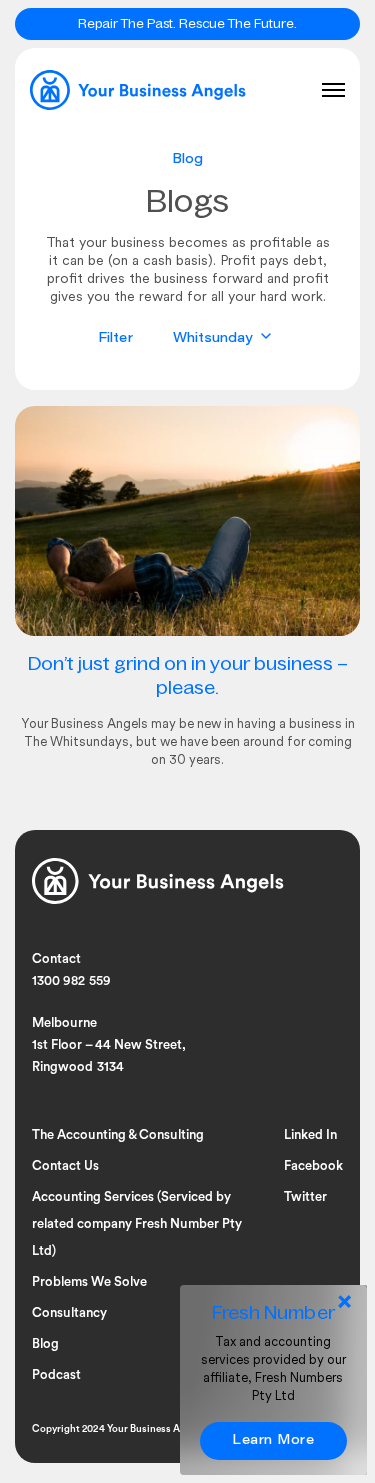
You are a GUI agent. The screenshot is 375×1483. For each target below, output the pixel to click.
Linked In (310, 1134)
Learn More (273, 1440)
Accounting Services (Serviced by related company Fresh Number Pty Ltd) (137, 1223)
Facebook (313, 1165)
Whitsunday (215, 338)
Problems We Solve (89, 1281)
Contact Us (65, 1165)
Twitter (305, 1196)
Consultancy (69, 1312)
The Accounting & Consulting (118, 1134)
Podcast (56, 1374)
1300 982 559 (71, 981)
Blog (45, 1343)
